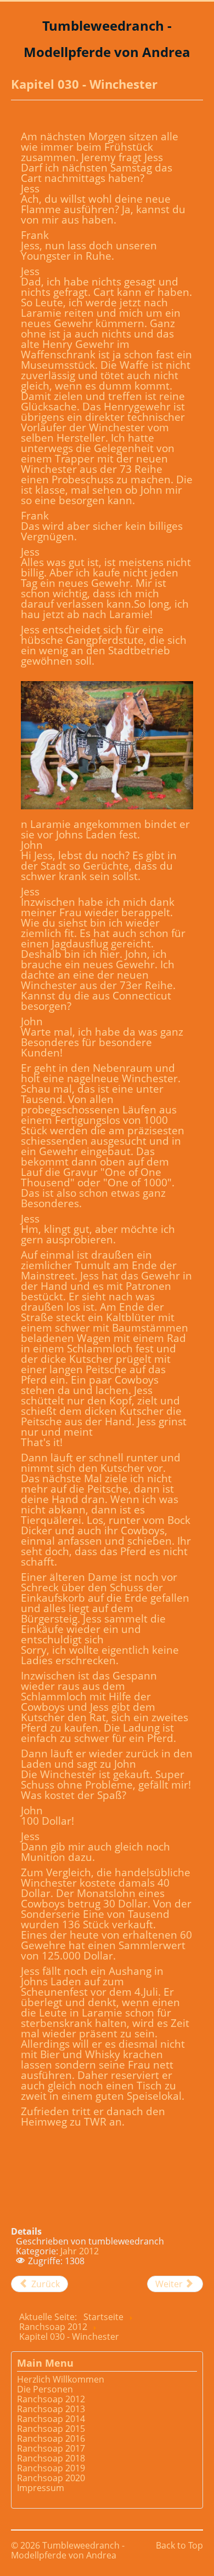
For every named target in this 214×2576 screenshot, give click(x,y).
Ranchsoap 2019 (51, 2468)
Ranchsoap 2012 (51, 2399)
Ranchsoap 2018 (51, 2458)
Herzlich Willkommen (61, 2379)
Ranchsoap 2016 (51, 2438)
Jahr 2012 (80, 2251)
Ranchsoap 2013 (51, 2409)
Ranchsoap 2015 (51, 2429)
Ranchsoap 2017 (51, 2448)
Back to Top (179, 2545)
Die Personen (45, 2389)
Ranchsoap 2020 (51, 2478)
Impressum (41, 2488)
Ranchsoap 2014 (51, 2419)
